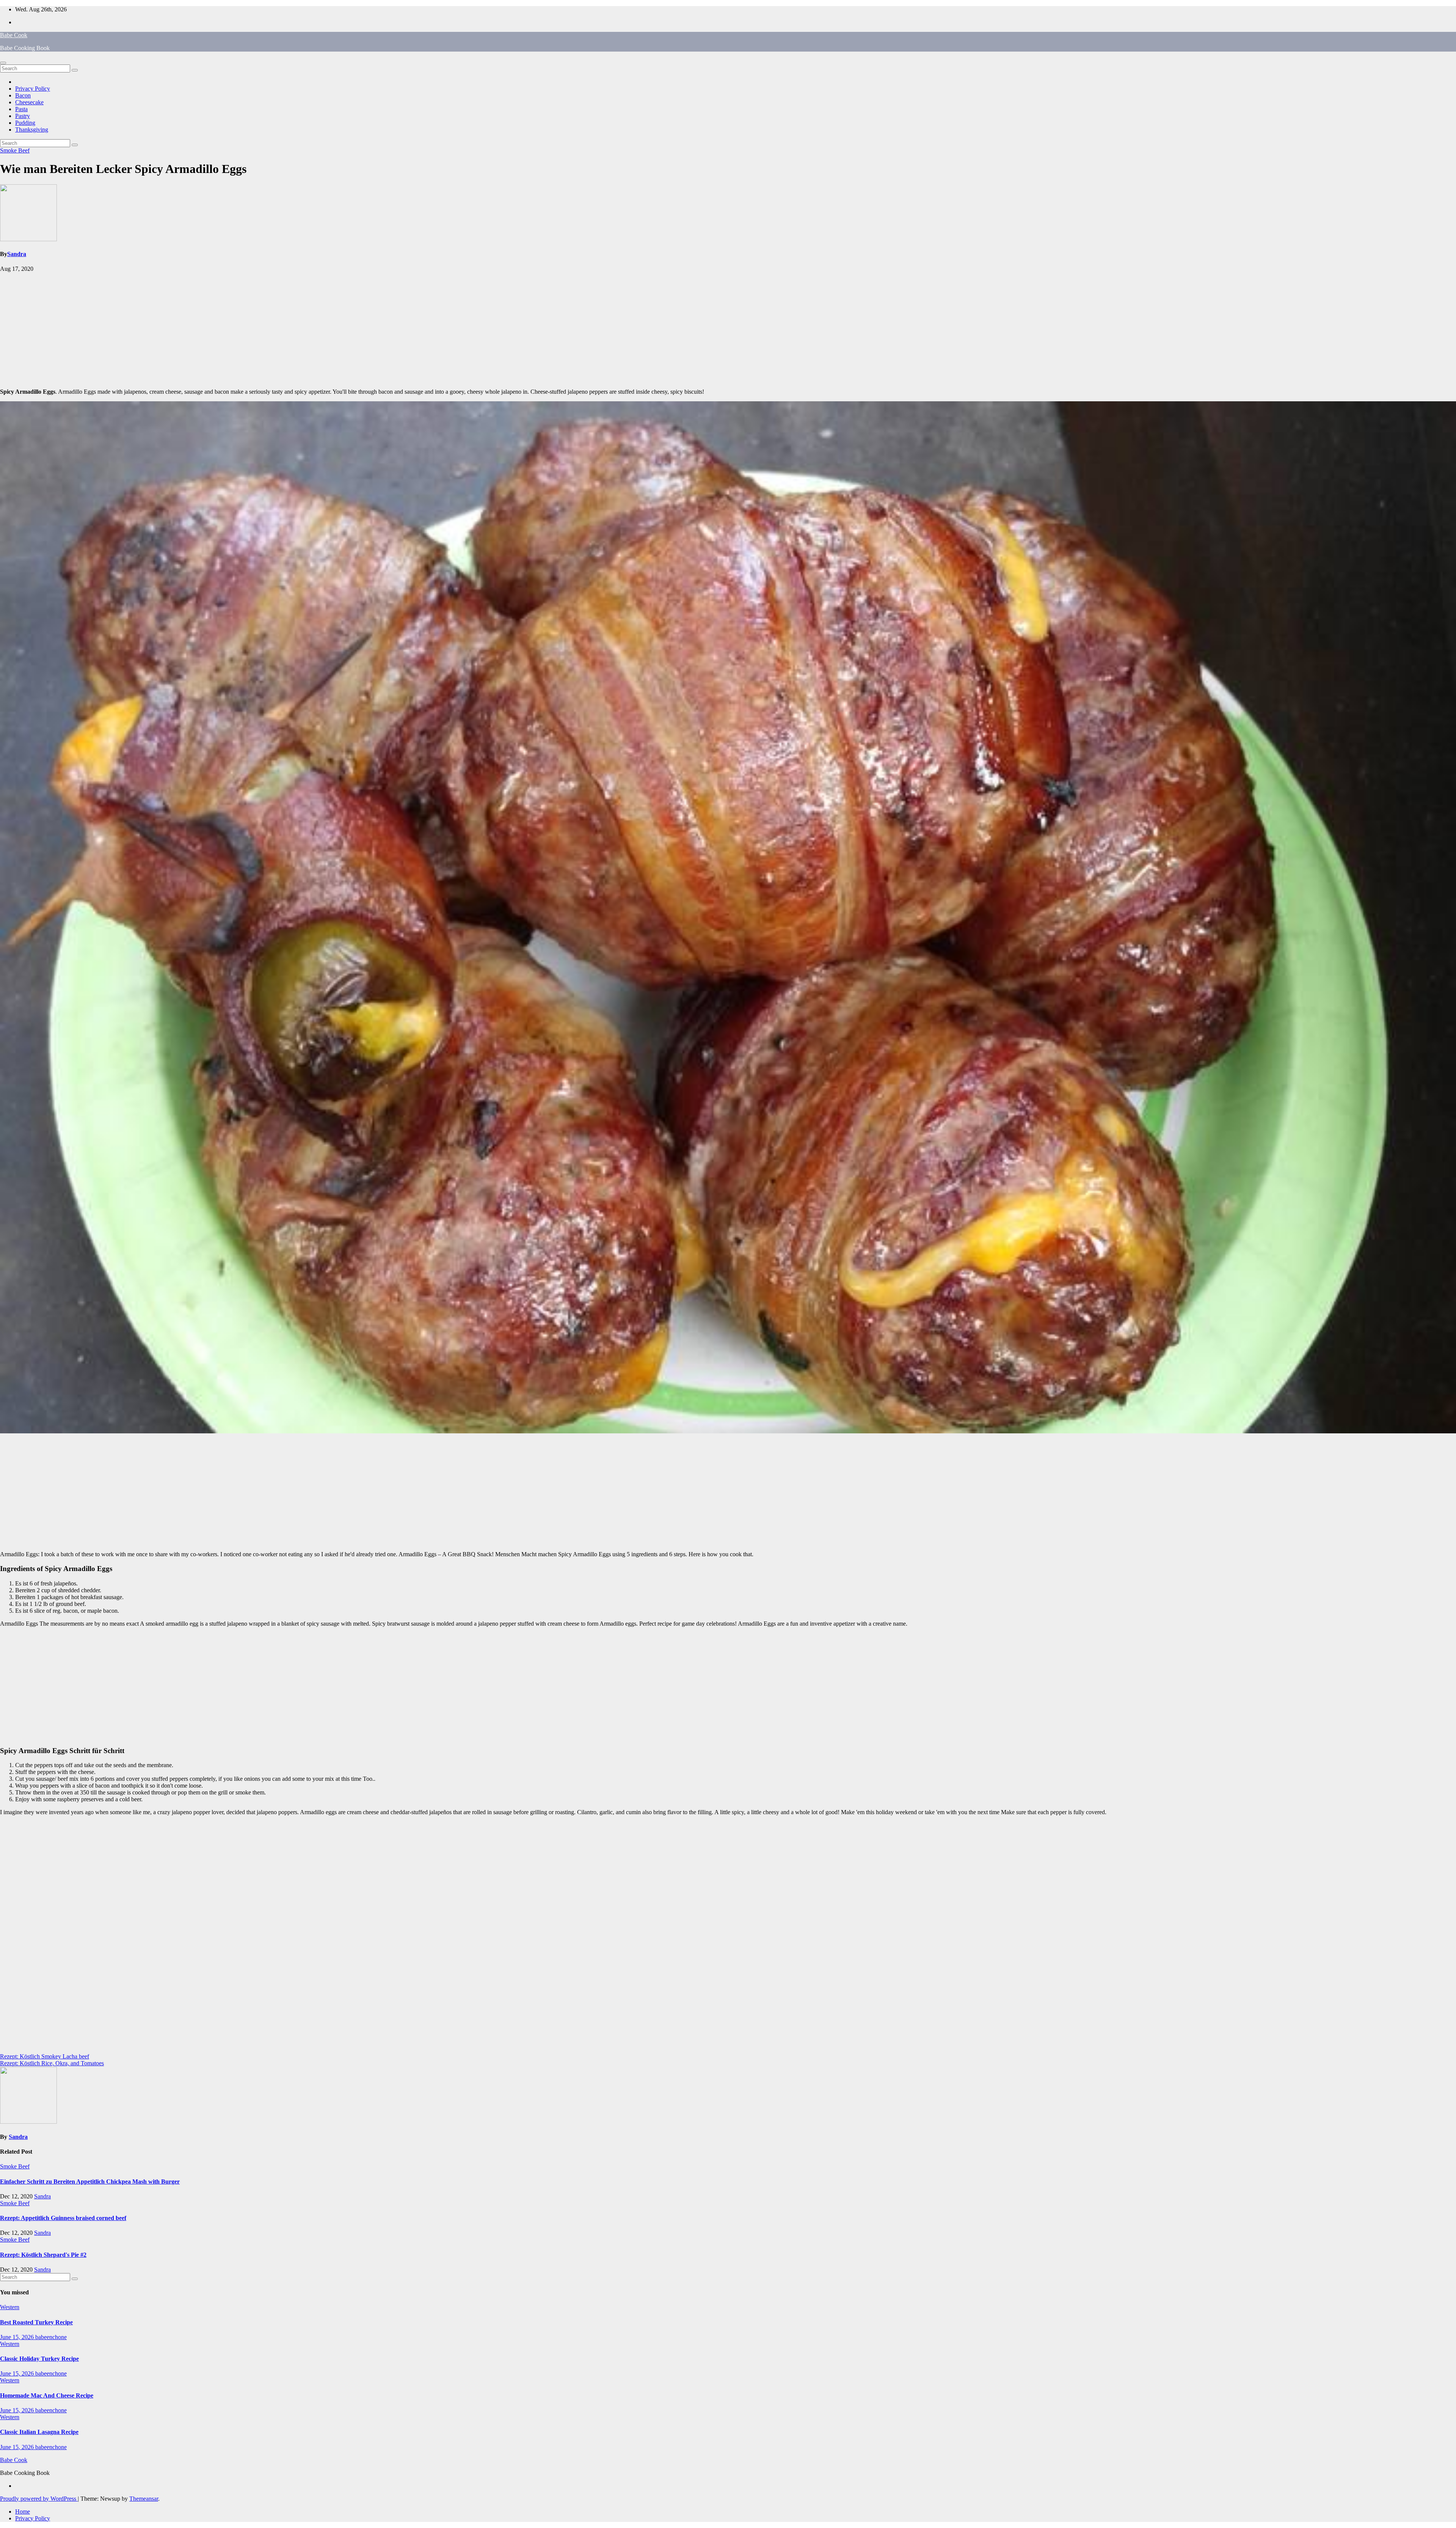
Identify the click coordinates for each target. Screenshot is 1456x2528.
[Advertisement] (728, 329)
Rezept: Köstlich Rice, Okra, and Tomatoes (52, 2063)
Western (10, 2307)
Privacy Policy (33, 89)
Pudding (25, 123)
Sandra (17, 254)
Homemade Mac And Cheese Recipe (47, 2395)
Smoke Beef (15, 150)
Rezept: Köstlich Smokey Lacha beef (45, 2056)
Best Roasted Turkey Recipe (36, 2322)
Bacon (23, 95)
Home (23, 2512)
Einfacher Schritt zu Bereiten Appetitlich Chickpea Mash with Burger (90, 2182)
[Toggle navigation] (3, 63)
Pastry (23, 116)
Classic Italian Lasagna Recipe (39, 2432)
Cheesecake (29, 102)
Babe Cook (14, 35)
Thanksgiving (32, 130)
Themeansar (144, 2499)
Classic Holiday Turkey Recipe (39, 2359)
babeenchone (51, 2337)
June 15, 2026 (18, 2337)
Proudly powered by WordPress (39, 2499)
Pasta (21, 109)
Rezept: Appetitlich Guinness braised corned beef (63, 2218)
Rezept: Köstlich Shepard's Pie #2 (43, 2255)
